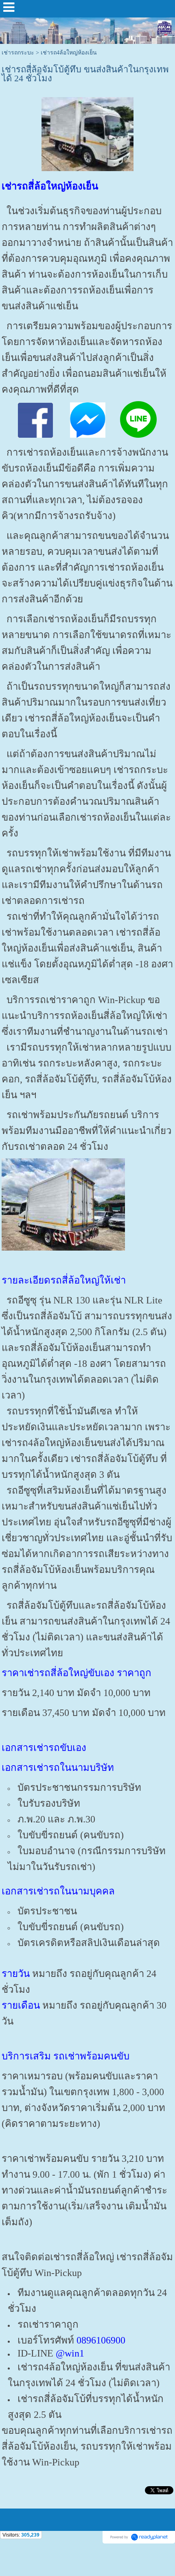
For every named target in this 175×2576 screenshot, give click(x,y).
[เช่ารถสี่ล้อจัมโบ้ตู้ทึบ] (88, 133)
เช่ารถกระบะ (18, 53)
